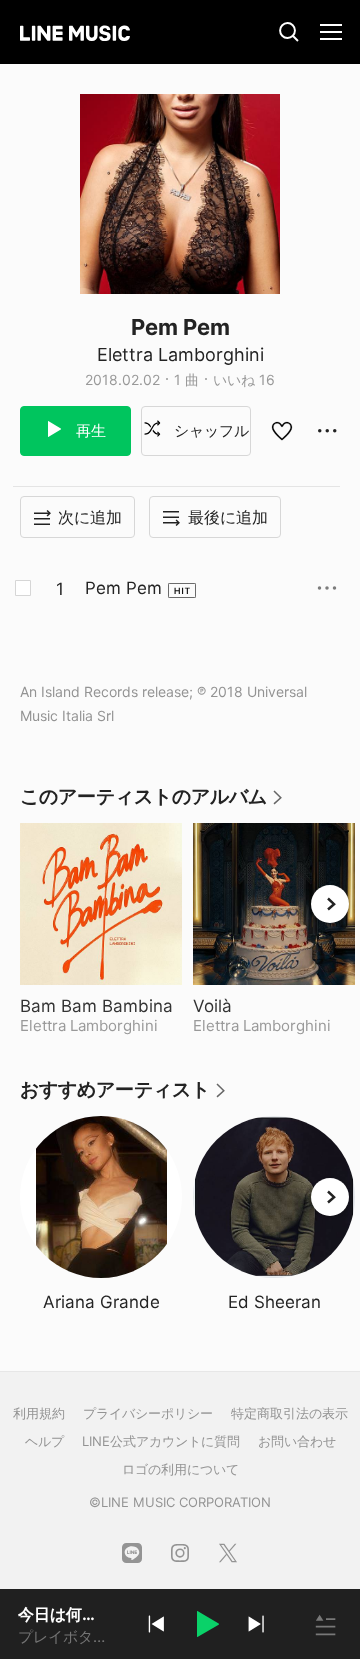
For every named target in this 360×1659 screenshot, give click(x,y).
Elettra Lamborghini (180, 354)
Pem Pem (123, 588)
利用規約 (39, 1413)
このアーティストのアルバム (152, 803)
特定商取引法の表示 (289, 1413)
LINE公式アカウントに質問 (161, 1441)
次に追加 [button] (90, 517)
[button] (206, 1627)
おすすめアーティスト (124, 1096)
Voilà (263, 1006)
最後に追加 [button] (228, 517)
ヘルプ (44, 1441)
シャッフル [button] (209, 430)
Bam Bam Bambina (101, 1006)
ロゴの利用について (180, 1469)
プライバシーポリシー (148, 1413)
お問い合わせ (297, 1441)
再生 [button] (89, 430)
